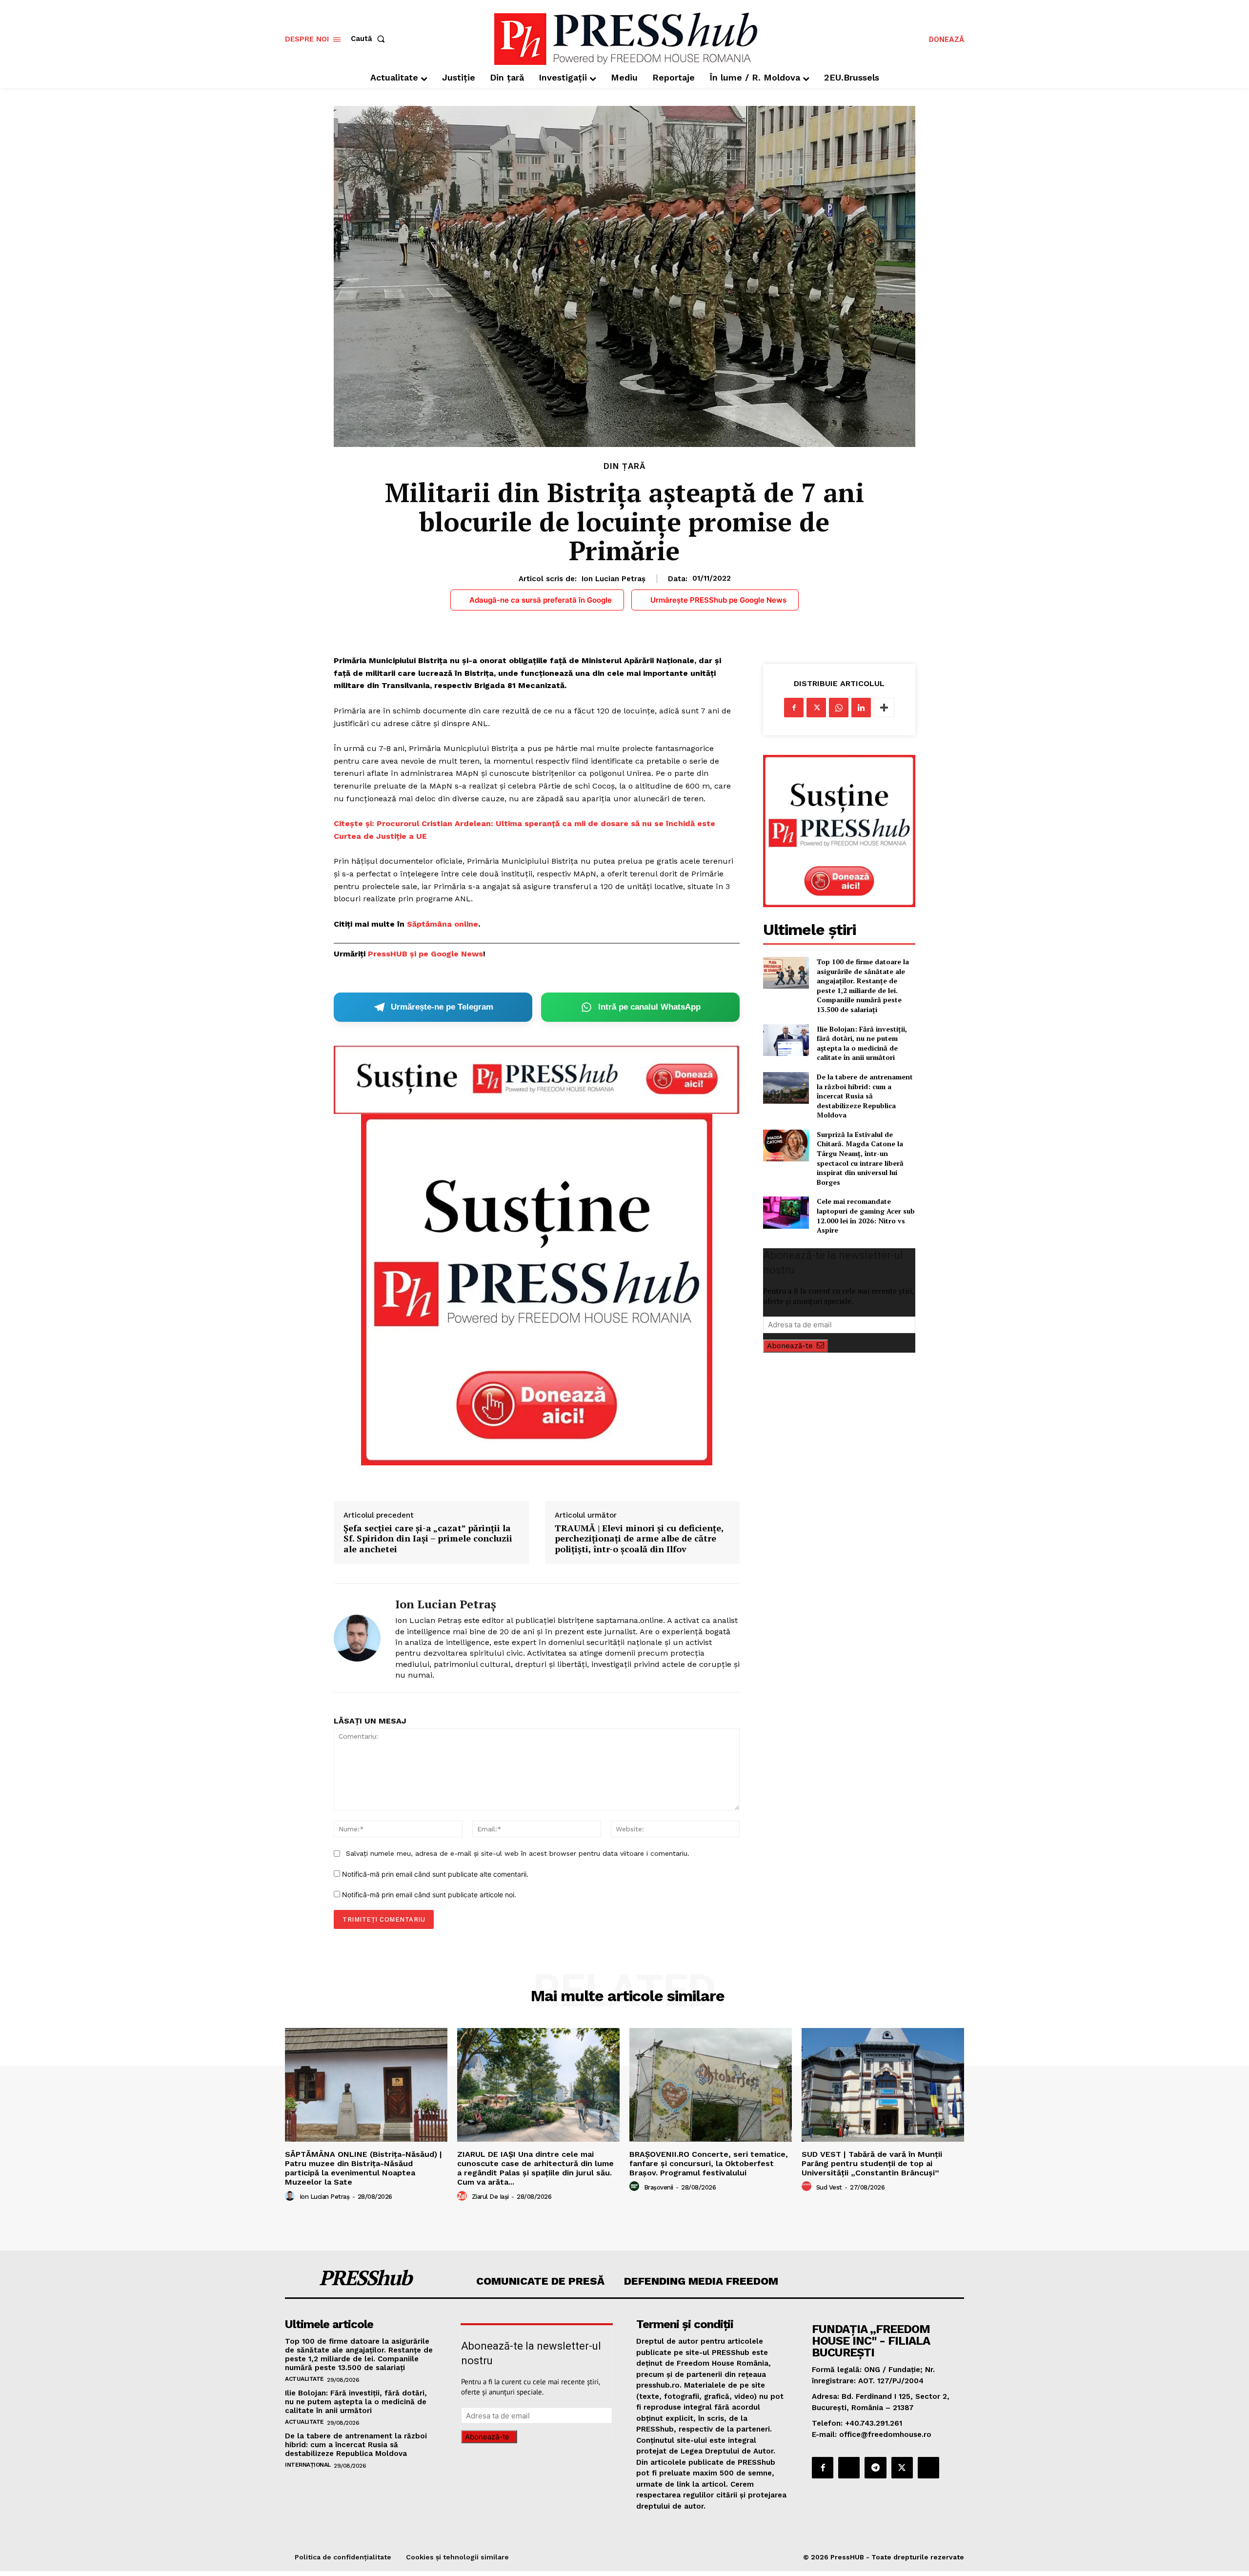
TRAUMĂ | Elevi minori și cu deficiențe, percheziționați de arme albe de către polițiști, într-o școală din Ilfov (639, 1539)
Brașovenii (659, 2187)
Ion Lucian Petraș (614, 579)
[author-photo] (291, 2196)
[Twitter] (816, 708)
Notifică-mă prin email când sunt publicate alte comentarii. (435, 1874)
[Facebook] (794, 708)
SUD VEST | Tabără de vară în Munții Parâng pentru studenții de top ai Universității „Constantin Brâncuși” (872, 2163)
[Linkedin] (861, 708)
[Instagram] (849, 2468)
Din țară (624, 466)
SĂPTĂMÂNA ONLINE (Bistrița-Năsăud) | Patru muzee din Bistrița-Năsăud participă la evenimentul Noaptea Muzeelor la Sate (363, 2168)
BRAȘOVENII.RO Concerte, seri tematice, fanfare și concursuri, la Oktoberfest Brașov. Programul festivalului (709, 2163)
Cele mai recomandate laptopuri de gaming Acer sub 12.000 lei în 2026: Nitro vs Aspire (866, 1216)
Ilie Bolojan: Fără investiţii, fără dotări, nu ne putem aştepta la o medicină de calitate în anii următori (862, 1043)
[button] (370, 39)
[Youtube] (928, 2468)
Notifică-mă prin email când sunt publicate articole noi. (429, 1895)
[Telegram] (875, 2468)
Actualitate (304, 2379)
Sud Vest (829, 2187)
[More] (884, 708)
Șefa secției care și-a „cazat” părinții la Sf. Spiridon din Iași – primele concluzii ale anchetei (428, 1539)
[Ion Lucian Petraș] (357, 1638)
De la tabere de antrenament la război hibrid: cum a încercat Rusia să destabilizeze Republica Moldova (865, 1096)
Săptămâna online (443, 924)
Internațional (308, 2465)
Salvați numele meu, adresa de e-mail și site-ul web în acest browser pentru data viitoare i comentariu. (518, 1853)
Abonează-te (790, 1346)
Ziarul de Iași (490, 2197)
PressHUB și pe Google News (425, 954)
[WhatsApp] (839, 708)
